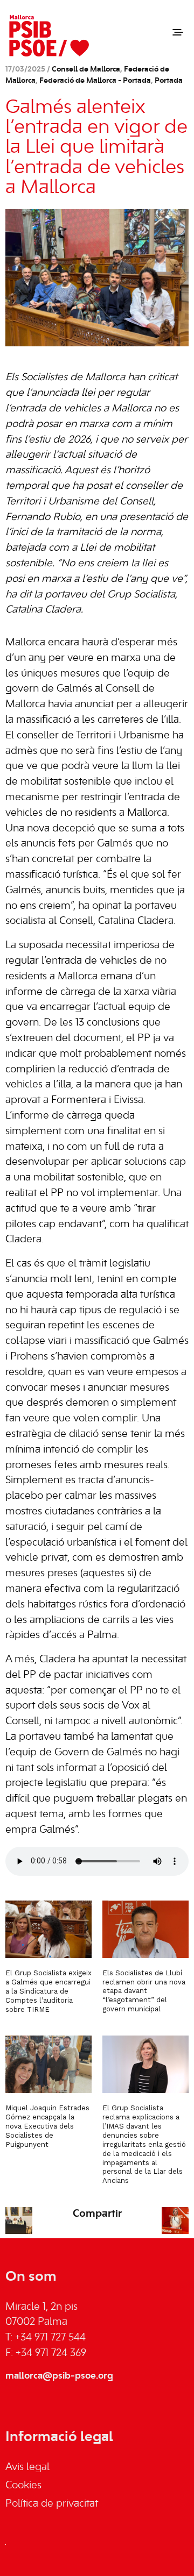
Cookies (23, 2486)
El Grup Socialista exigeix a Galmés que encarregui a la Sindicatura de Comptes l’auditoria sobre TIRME (48, 1991)
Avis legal (27, 2467)
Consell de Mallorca (86, 70)
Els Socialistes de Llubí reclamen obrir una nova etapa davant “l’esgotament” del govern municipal (144, 1991)
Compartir (97, 2214)
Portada (169, 81)
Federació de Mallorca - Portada (95, 81)
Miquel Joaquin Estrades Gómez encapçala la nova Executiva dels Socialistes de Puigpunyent (47, 2126)
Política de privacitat (52, 2504)
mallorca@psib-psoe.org (59, 2376)
